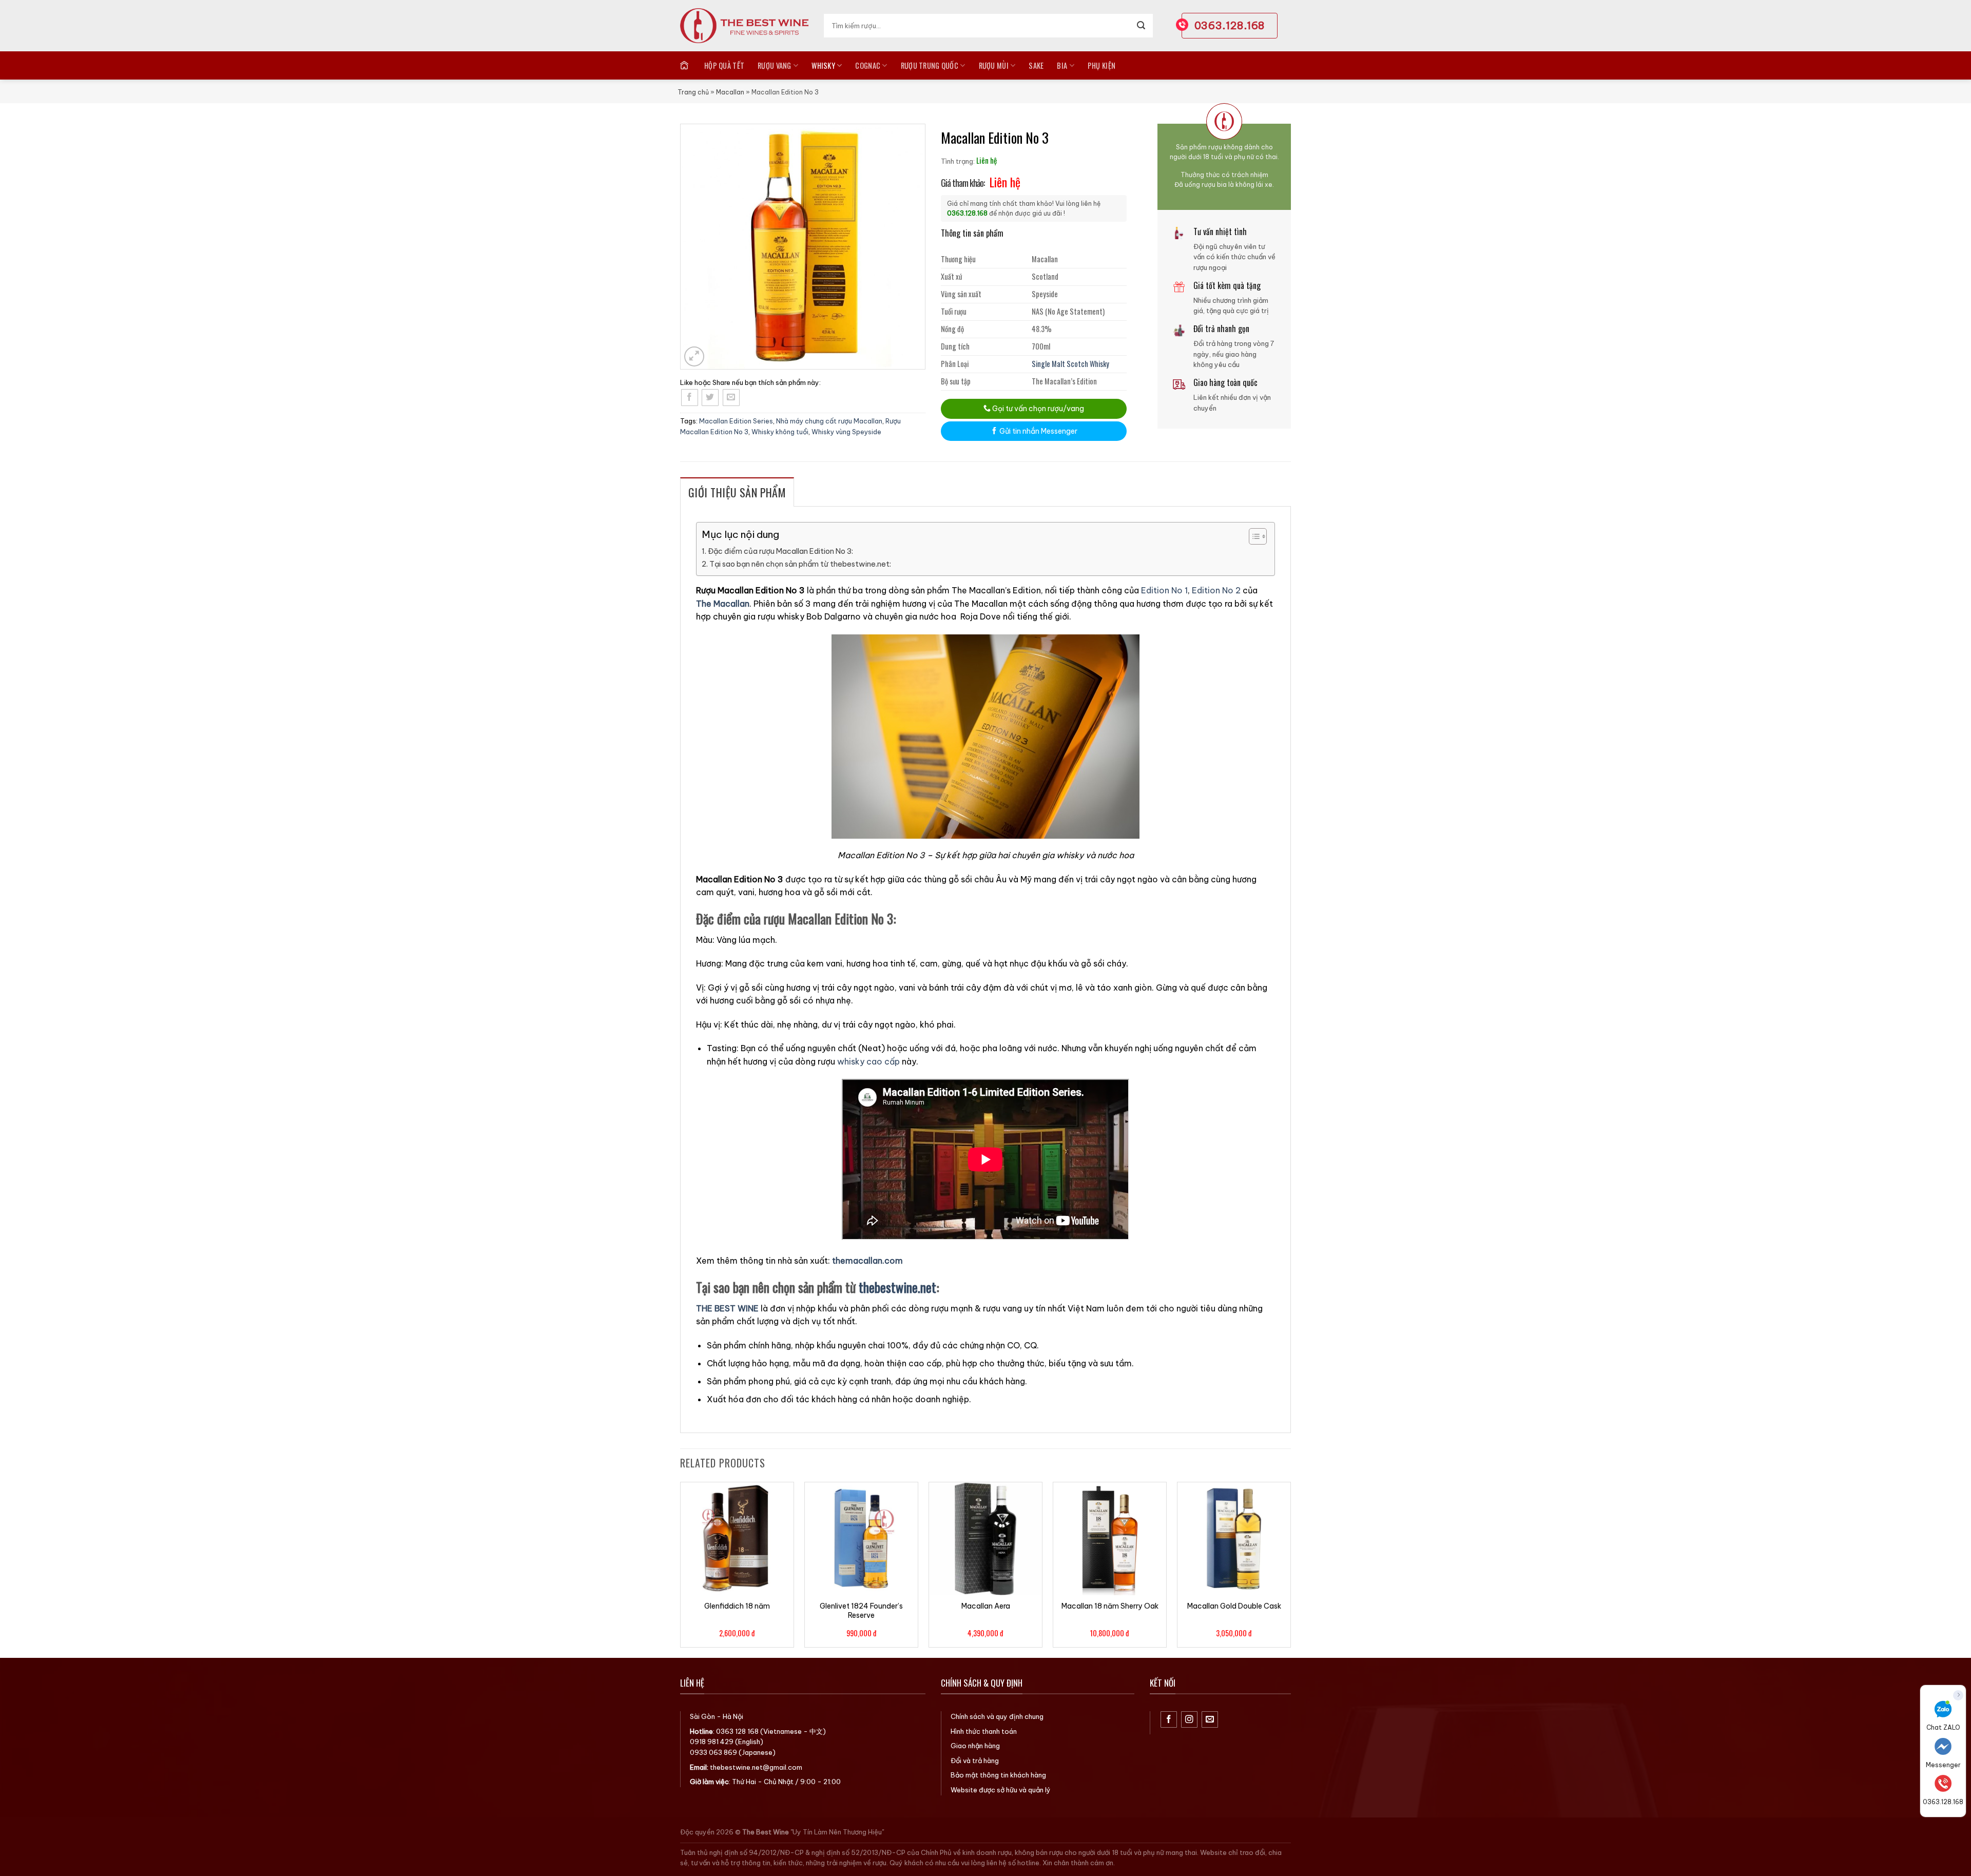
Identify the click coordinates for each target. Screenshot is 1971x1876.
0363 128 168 (737, 1731)
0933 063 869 (713, 1752)
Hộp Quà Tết (724, 65)
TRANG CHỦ (685, 65)
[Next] (1290, 1569)
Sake (1036, 65)
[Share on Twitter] (710, 398)
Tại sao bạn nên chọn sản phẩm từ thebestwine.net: (800, 564)
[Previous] (681, 1569)
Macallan (730, 92)
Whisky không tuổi (780, 432)
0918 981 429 (712, 1742)
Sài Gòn (702, 1716)
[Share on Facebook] (690, 398)
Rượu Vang (775, 65)
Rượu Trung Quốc (930, 65)
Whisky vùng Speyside (846, 432)
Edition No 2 (1216, 590)
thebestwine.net (897, 1287)
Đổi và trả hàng (975, 1761)
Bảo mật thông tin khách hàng (998, 1775)
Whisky (823, 65)
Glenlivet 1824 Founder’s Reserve (861, 1611)
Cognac (868, 65)
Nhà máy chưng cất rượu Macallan (829, 421)
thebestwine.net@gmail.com (756, 1767)
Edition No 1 (1164, 590)
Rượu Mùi (994, 65)
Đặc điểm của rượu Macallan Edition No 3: (780, 551)
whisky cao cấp (868, 1061)
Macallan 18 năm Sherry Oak (1110, 1606)
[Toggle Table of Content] (1253, 536)
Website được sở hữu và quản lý (1001, 1790)
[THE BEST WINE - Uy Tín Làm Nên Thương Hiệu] (744, 26)
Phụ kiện (1102, 65)
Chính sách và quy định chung (997, 1716)
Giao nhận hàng (975, 1746)
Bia (1062, 65)
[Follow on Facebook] (1169, 1720)
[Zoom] (694, 356)
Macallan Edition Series (736, 421)
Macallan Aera (986, 1606)
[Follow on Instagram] (1190, 1720)
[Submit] (1141, 26)
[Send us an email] (1210, 1720)
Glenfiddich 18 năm (737, 1606)
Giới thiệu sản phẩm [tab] (737, 492)
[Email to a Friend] (731, 398)
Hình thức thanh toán (984, 1731)
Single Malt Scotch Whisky (1070, 364)
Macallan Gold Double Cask (1234, 1606)
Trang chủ (693, 92)
